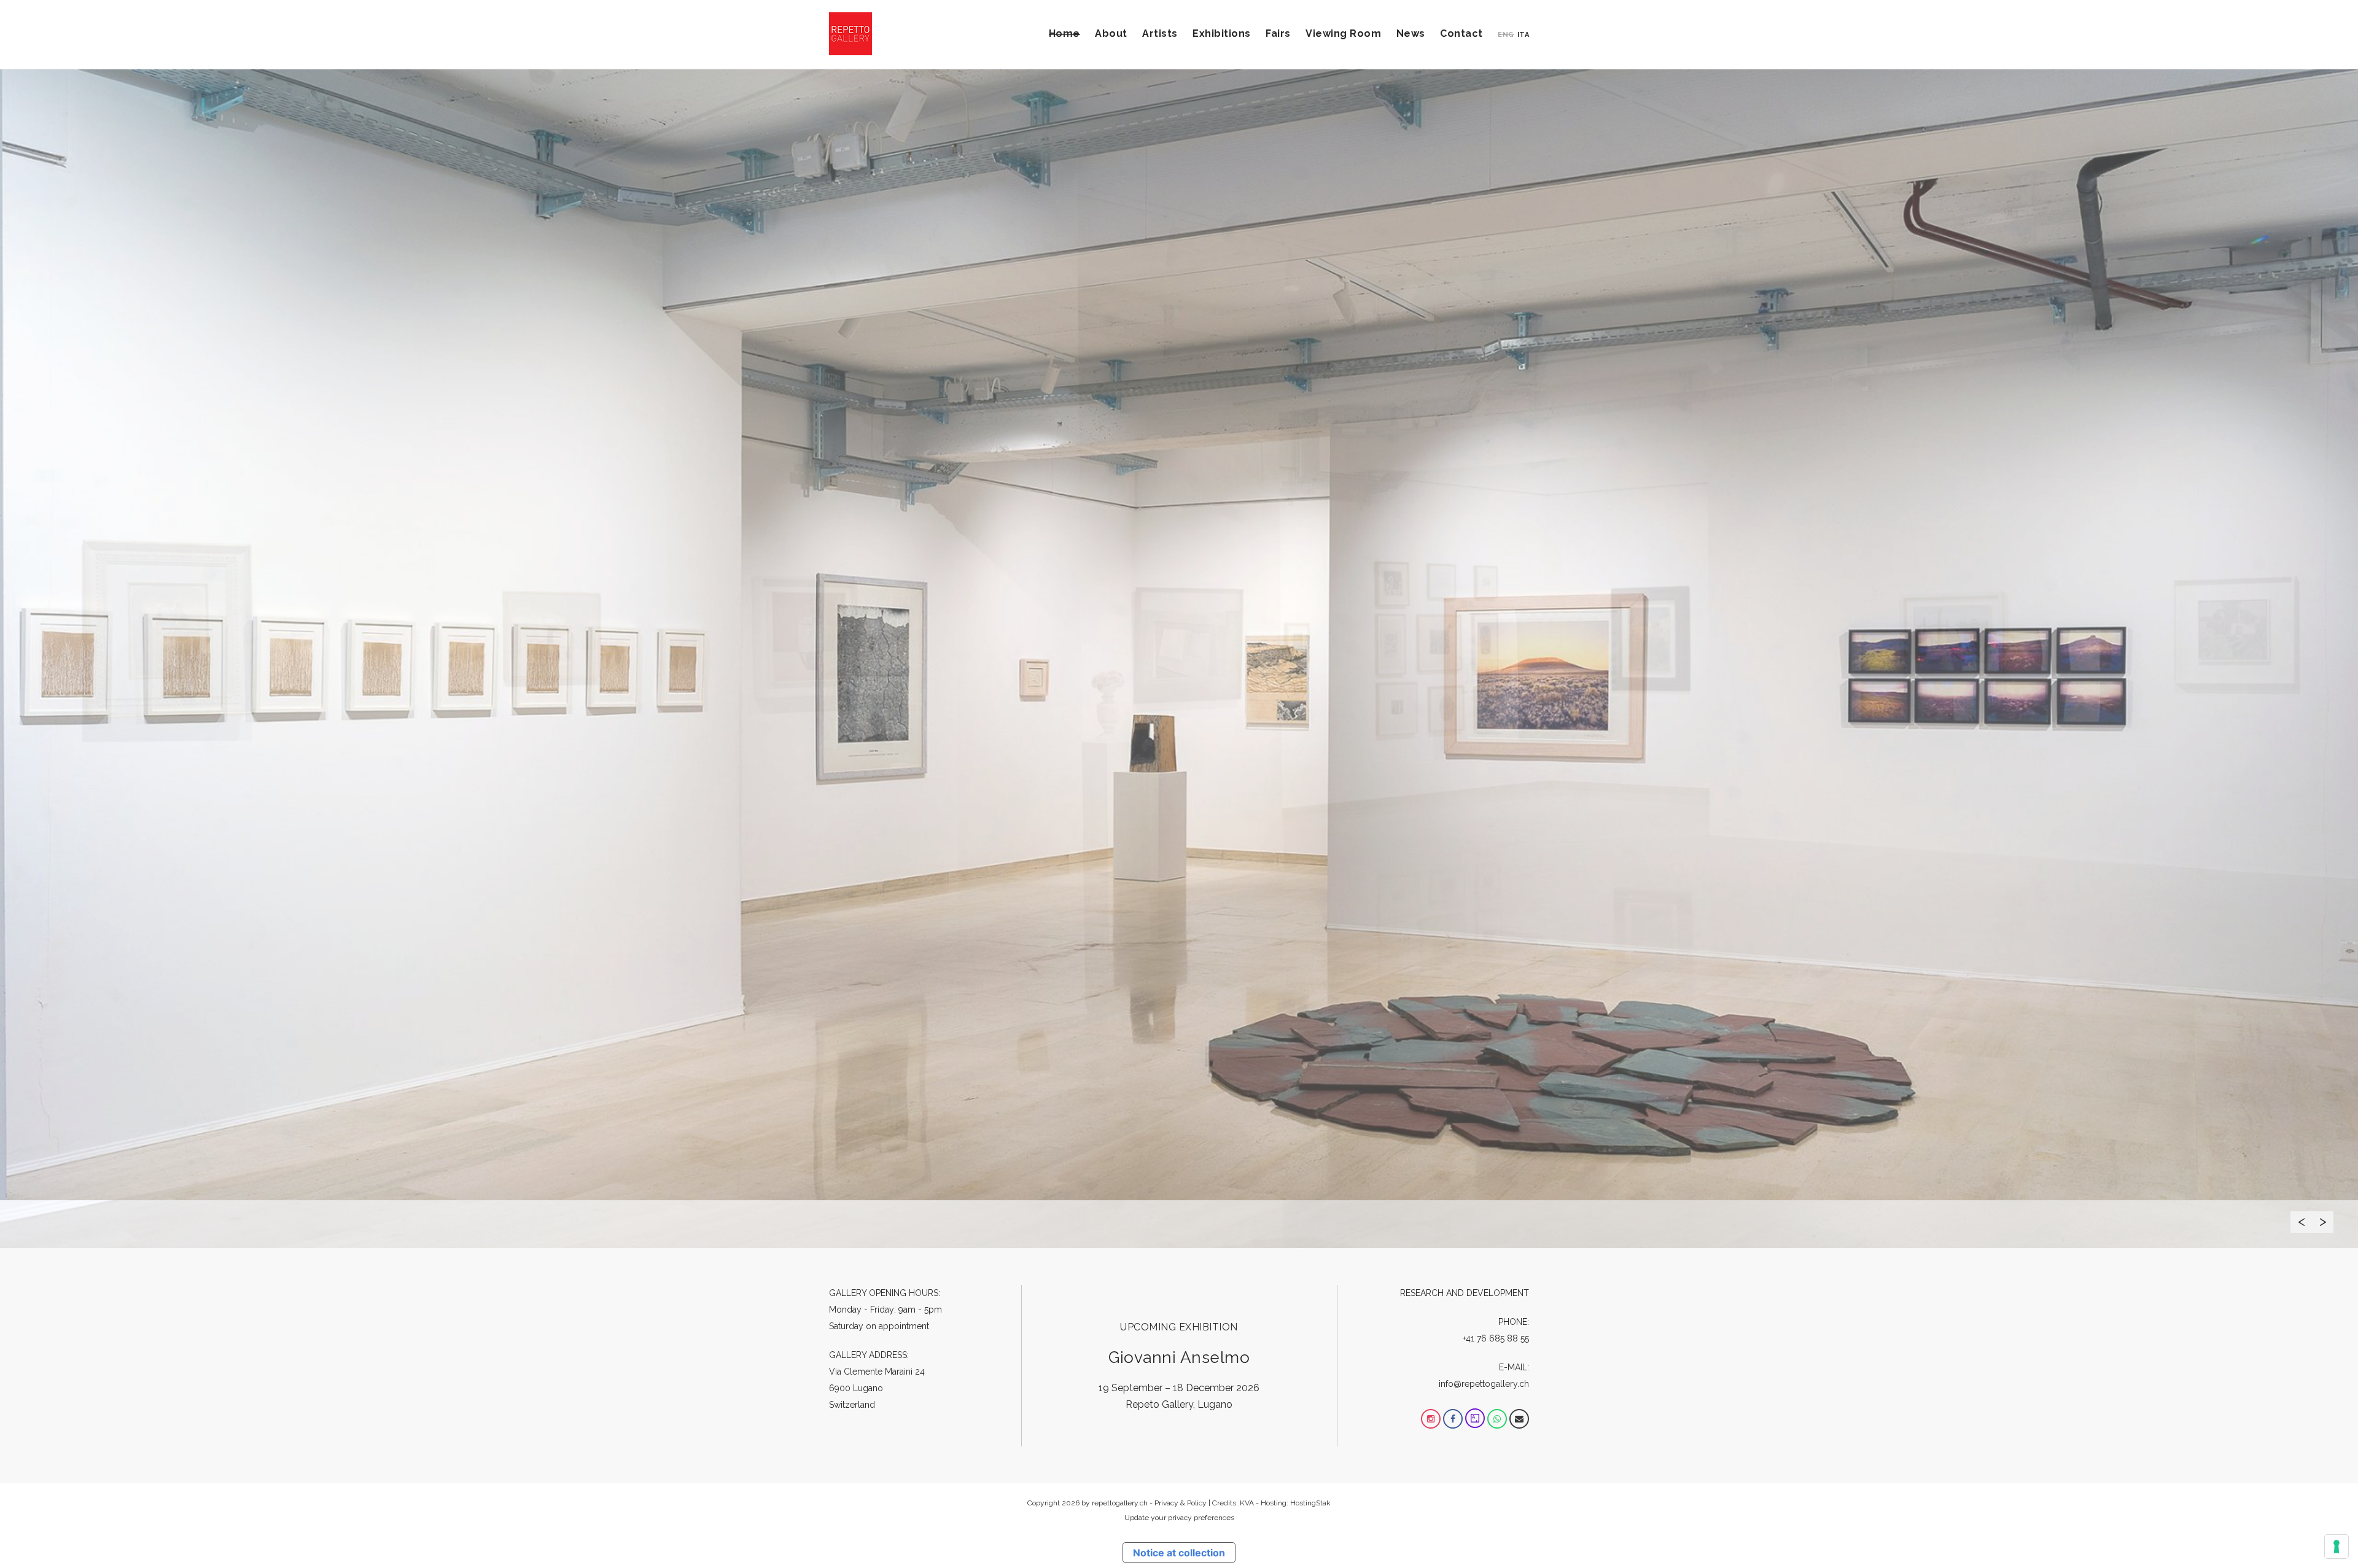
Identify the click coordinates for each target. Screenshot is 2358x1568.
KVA (1247, 1503)
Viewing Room (1343, 33)
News (1411, 33)
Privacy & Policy (1181, 1503)
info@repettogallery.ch (1484, 1384)
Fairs (1278, 33)
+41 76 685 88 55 (1496, 1338)
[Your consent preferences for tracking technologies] (2337, 1547)
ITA (1523, 35)
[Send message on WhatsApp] (1497, 1419)
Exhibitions (1222, 33)
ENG (1506, 35)
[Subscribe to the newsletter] (1519, 1419)
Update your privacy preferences (1179, 1518)
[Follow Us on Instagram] (1431, 1419)
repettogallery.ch (1120, 1503)
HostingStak (1310, 1503)
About (1111, 33)
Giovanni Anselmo (1179, 1357)
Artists (1160, 33)
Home (1064, 33)
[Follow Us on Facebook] (1453, 1419)
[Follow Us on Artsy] (1475, 1419)
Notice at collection (1179, 1553)
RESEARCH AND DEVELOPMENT (1465, 1293)
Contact (1461, 33)
